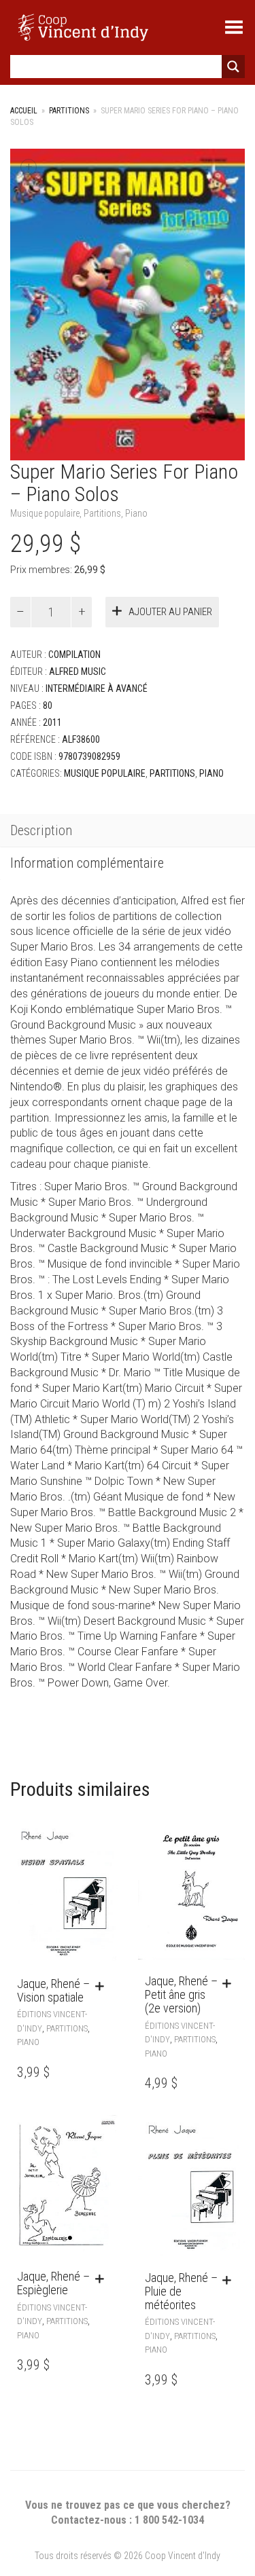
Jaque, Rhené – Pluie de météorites (181, 2291)
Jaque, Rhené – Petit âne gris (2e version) (181, 1994)
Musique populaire (45, 513)
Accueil (24, 111)
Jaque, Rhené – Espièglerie (53, 2283)
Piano (136, 513)
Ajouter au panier (170, 612)
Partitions (69, 111)
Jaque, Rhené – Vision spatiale (53, 1990)
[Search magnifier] (233, 67)
